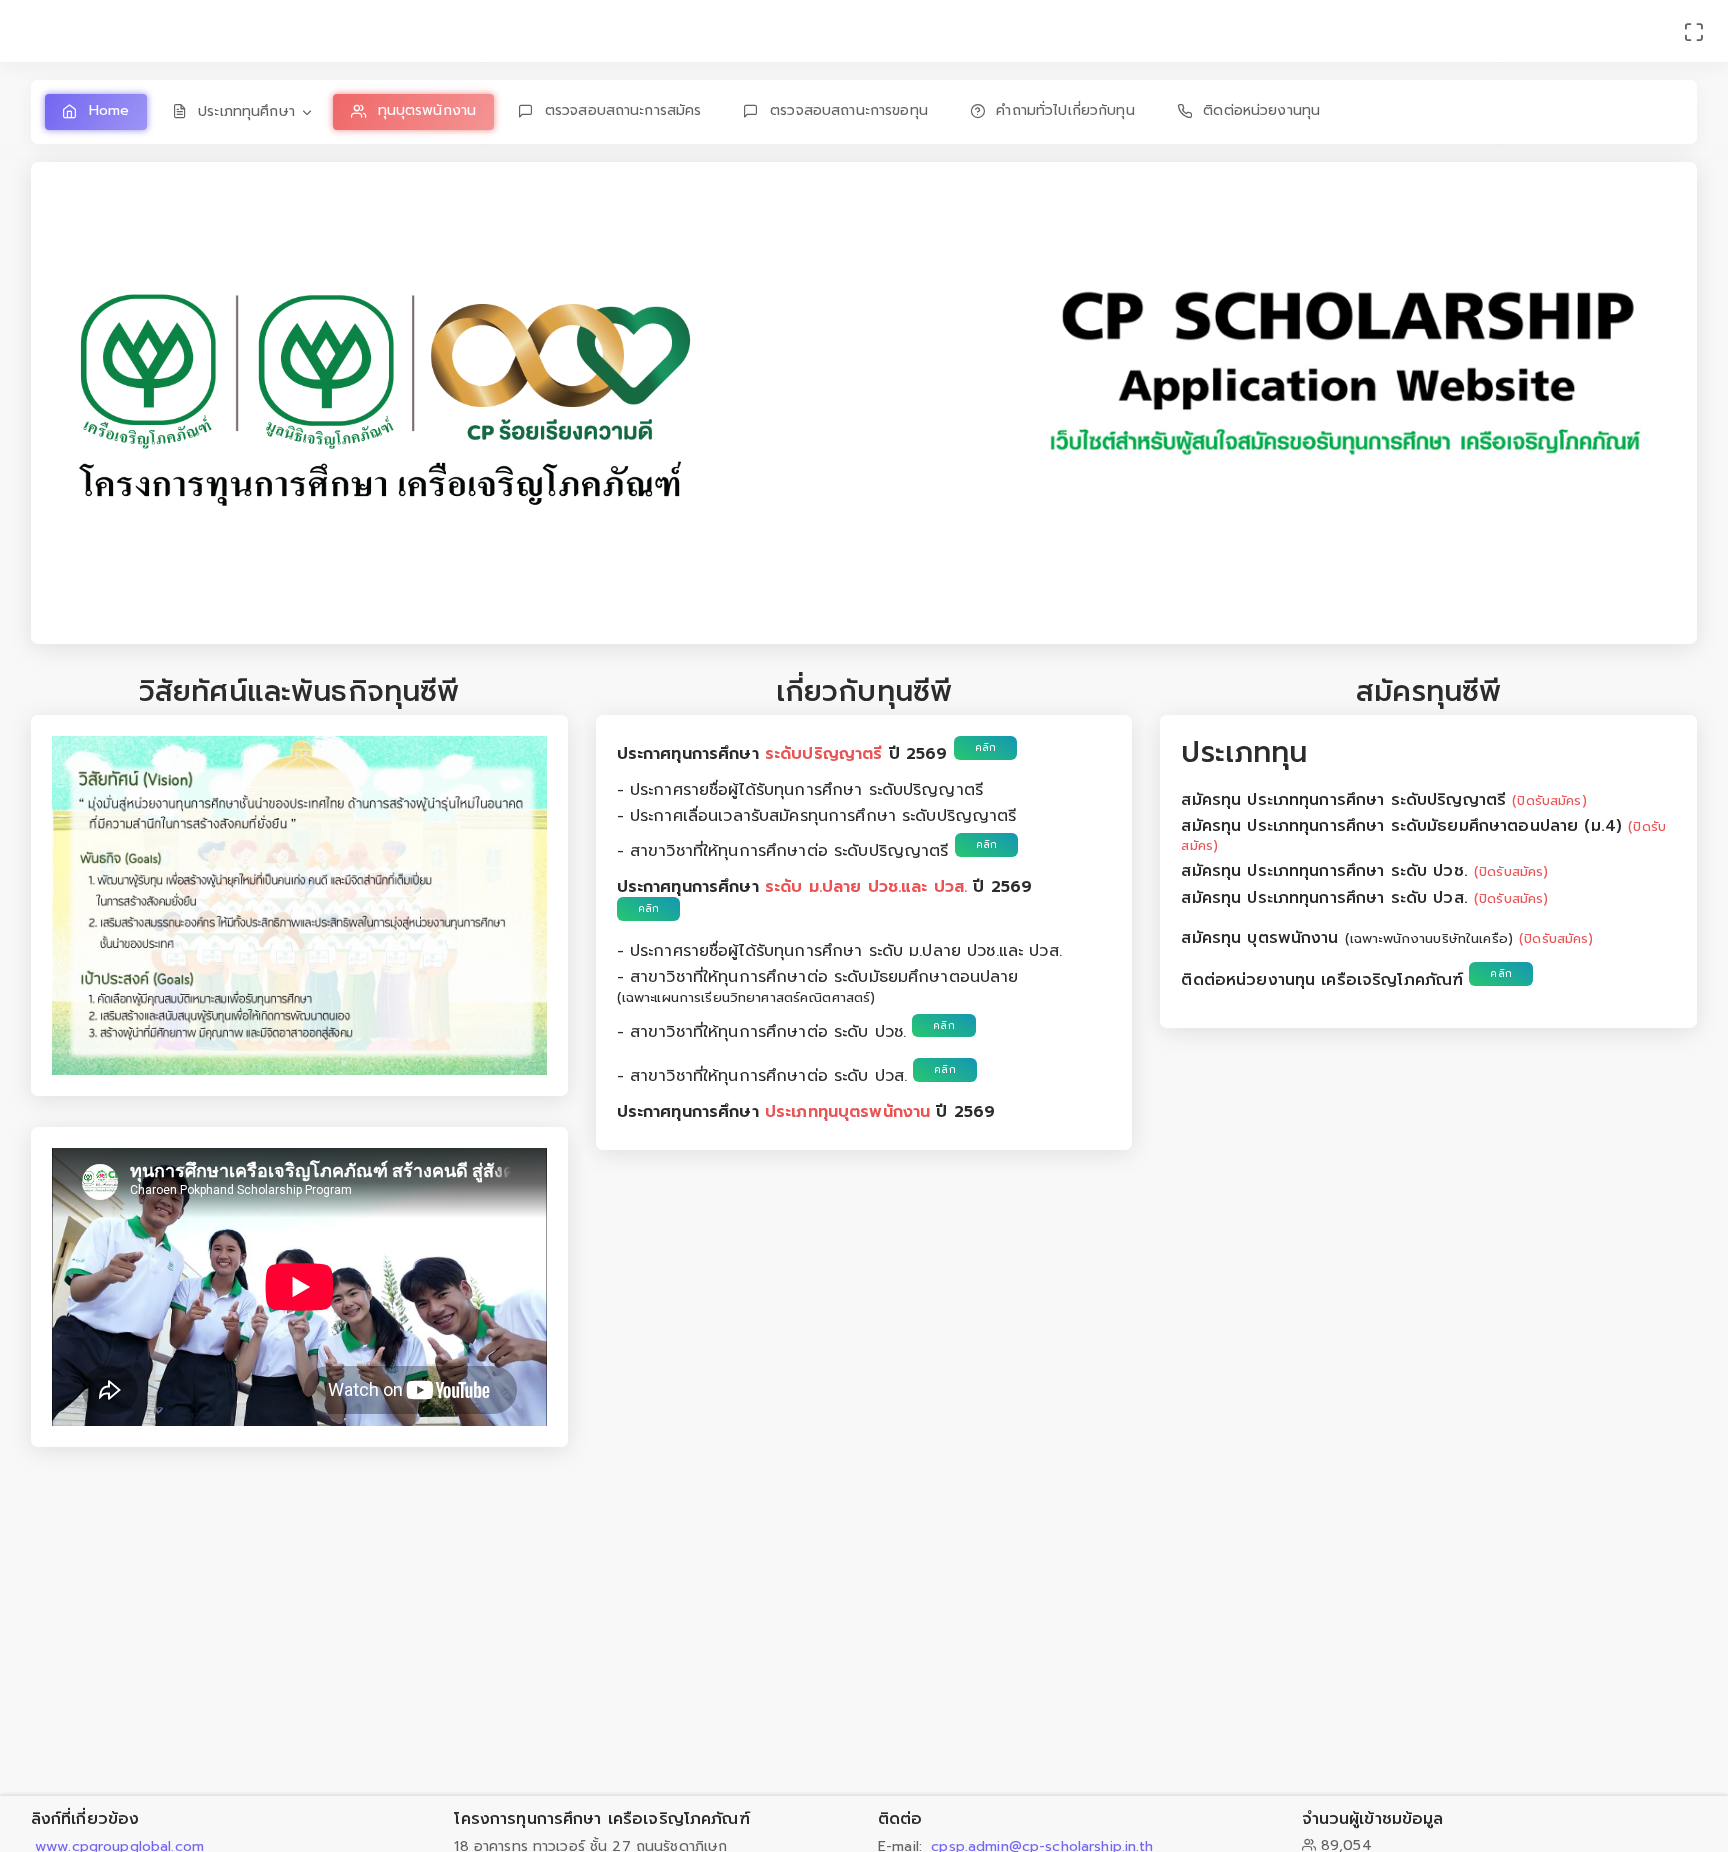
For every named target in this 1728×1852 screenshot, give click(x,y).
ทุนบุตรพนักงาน (427, 110)
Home (109, 110)
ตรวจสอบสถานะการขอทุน (849, 110)
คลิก (985, 747)
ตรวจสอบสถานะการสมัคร (623, 110)
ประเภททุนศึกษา (246, 111)
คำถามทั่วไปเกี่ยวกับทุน (1065, 110)
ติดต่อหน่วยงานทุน (1261, 110)
